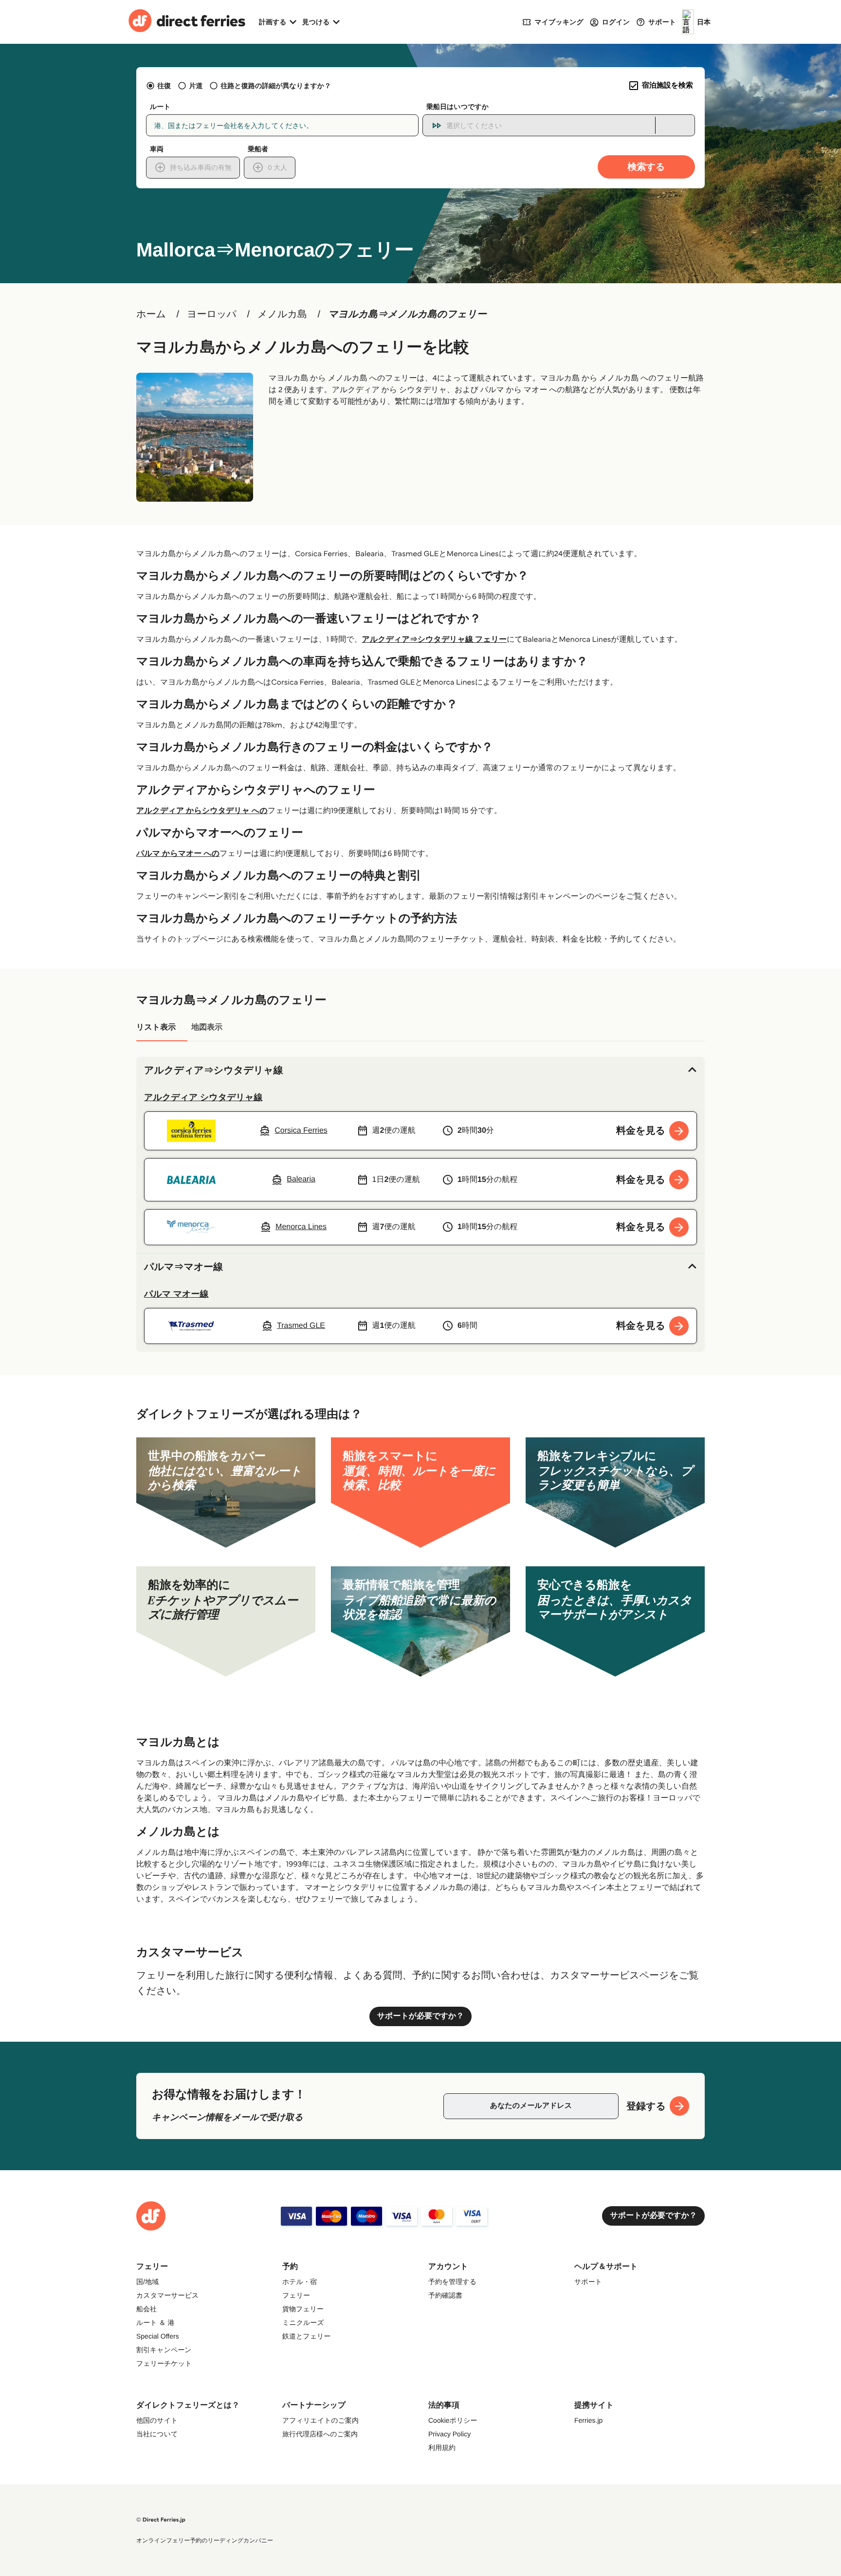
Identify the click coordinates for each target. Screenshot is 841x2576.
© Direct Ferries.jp (161, 2520)
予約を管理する (452, 2282)
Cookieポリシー (453, 2420)
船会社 (146, 2309)
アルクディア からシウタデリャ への (202, 811)
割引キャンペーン (164, 2350)
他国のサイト (157, 2420)
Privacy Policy (449, 2434)
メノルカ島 (282, 314)
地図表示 (207, 1027)
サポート (588, 2282)
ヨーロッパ (212, 314)
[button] (420, 1070)
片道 (196, 86)
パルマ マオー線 (176, 1294)
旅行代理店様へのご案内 (320, 2434)
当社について (157, 2434)
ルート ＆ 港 (155, 2322)
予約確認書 (445, 2295)
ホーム (151, 314)
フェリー (296, 2295)
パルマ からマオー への (178, 854)
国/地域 (147, 2282)
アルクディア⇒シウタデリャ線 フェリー (435, 640)
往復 (164, 86)
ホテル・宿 (300, 2282)
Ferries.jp (588, 2420)
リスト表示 (156, 1027)
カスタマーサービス (167, 2295)
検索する (647, 167)
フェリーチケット (164, 2363)
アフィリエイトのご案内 (320, 2420)
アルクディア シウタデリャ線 (203, 1097)
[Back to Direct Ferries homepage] (187, 22)
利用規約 (442, 2448)
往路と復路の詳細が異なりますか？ (276, 86)
